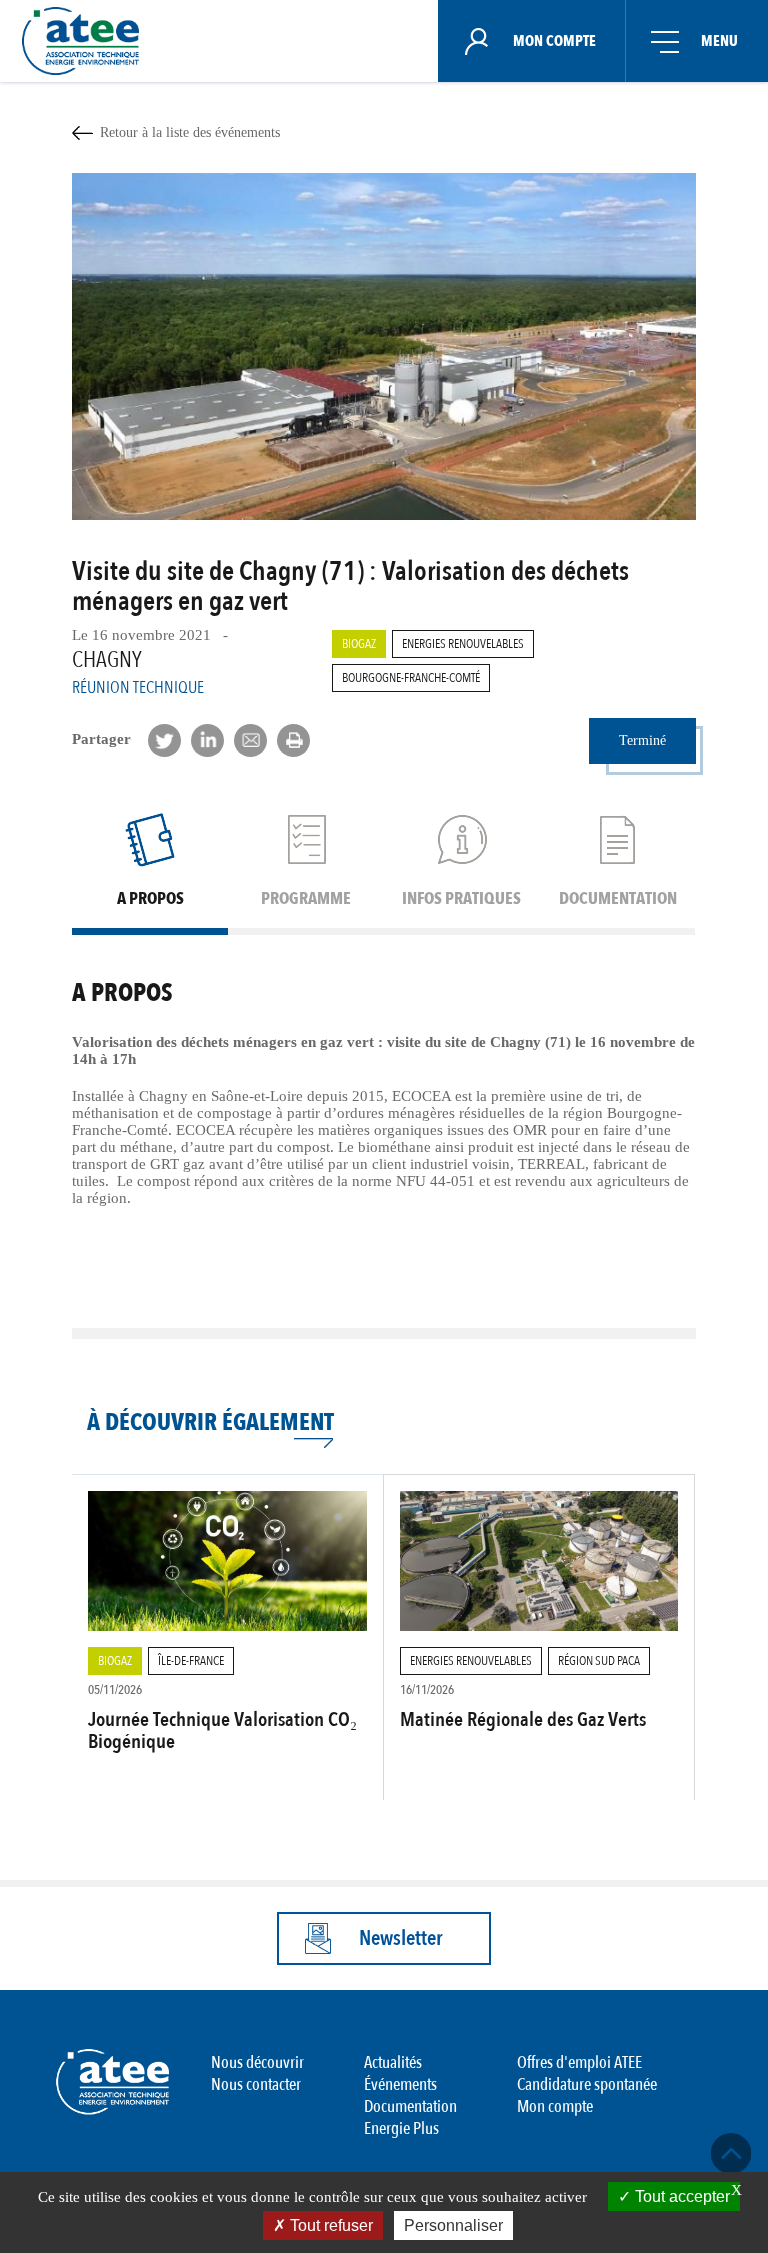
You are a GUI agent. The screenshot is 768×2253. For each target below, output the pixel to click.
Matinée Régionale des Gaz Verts (523, 1719)
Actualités (393, 2062)
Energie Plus (401, 2128)
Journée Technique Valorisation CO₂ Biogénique (222, 1730)
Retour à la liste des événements (190, 132)
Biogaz (359, 644)
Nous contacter (256, 2084)
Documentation (410, 2106)
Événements (400, 2084)
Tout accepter (680, 2196)
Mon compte (555, 2106)
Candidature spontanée (587, 2084)
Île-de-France (191, 1661)
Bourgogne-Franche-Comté (411, 678)
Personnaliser (453, 2225)
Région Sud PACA (599, 1661)
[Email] (250, 740)
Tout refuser (329, 2225)
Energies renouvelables (463, 644)
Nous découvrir (257, 2062)
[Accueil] (86, 41)
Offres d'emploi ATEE (579, 2062)
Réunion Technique (138, 687)
